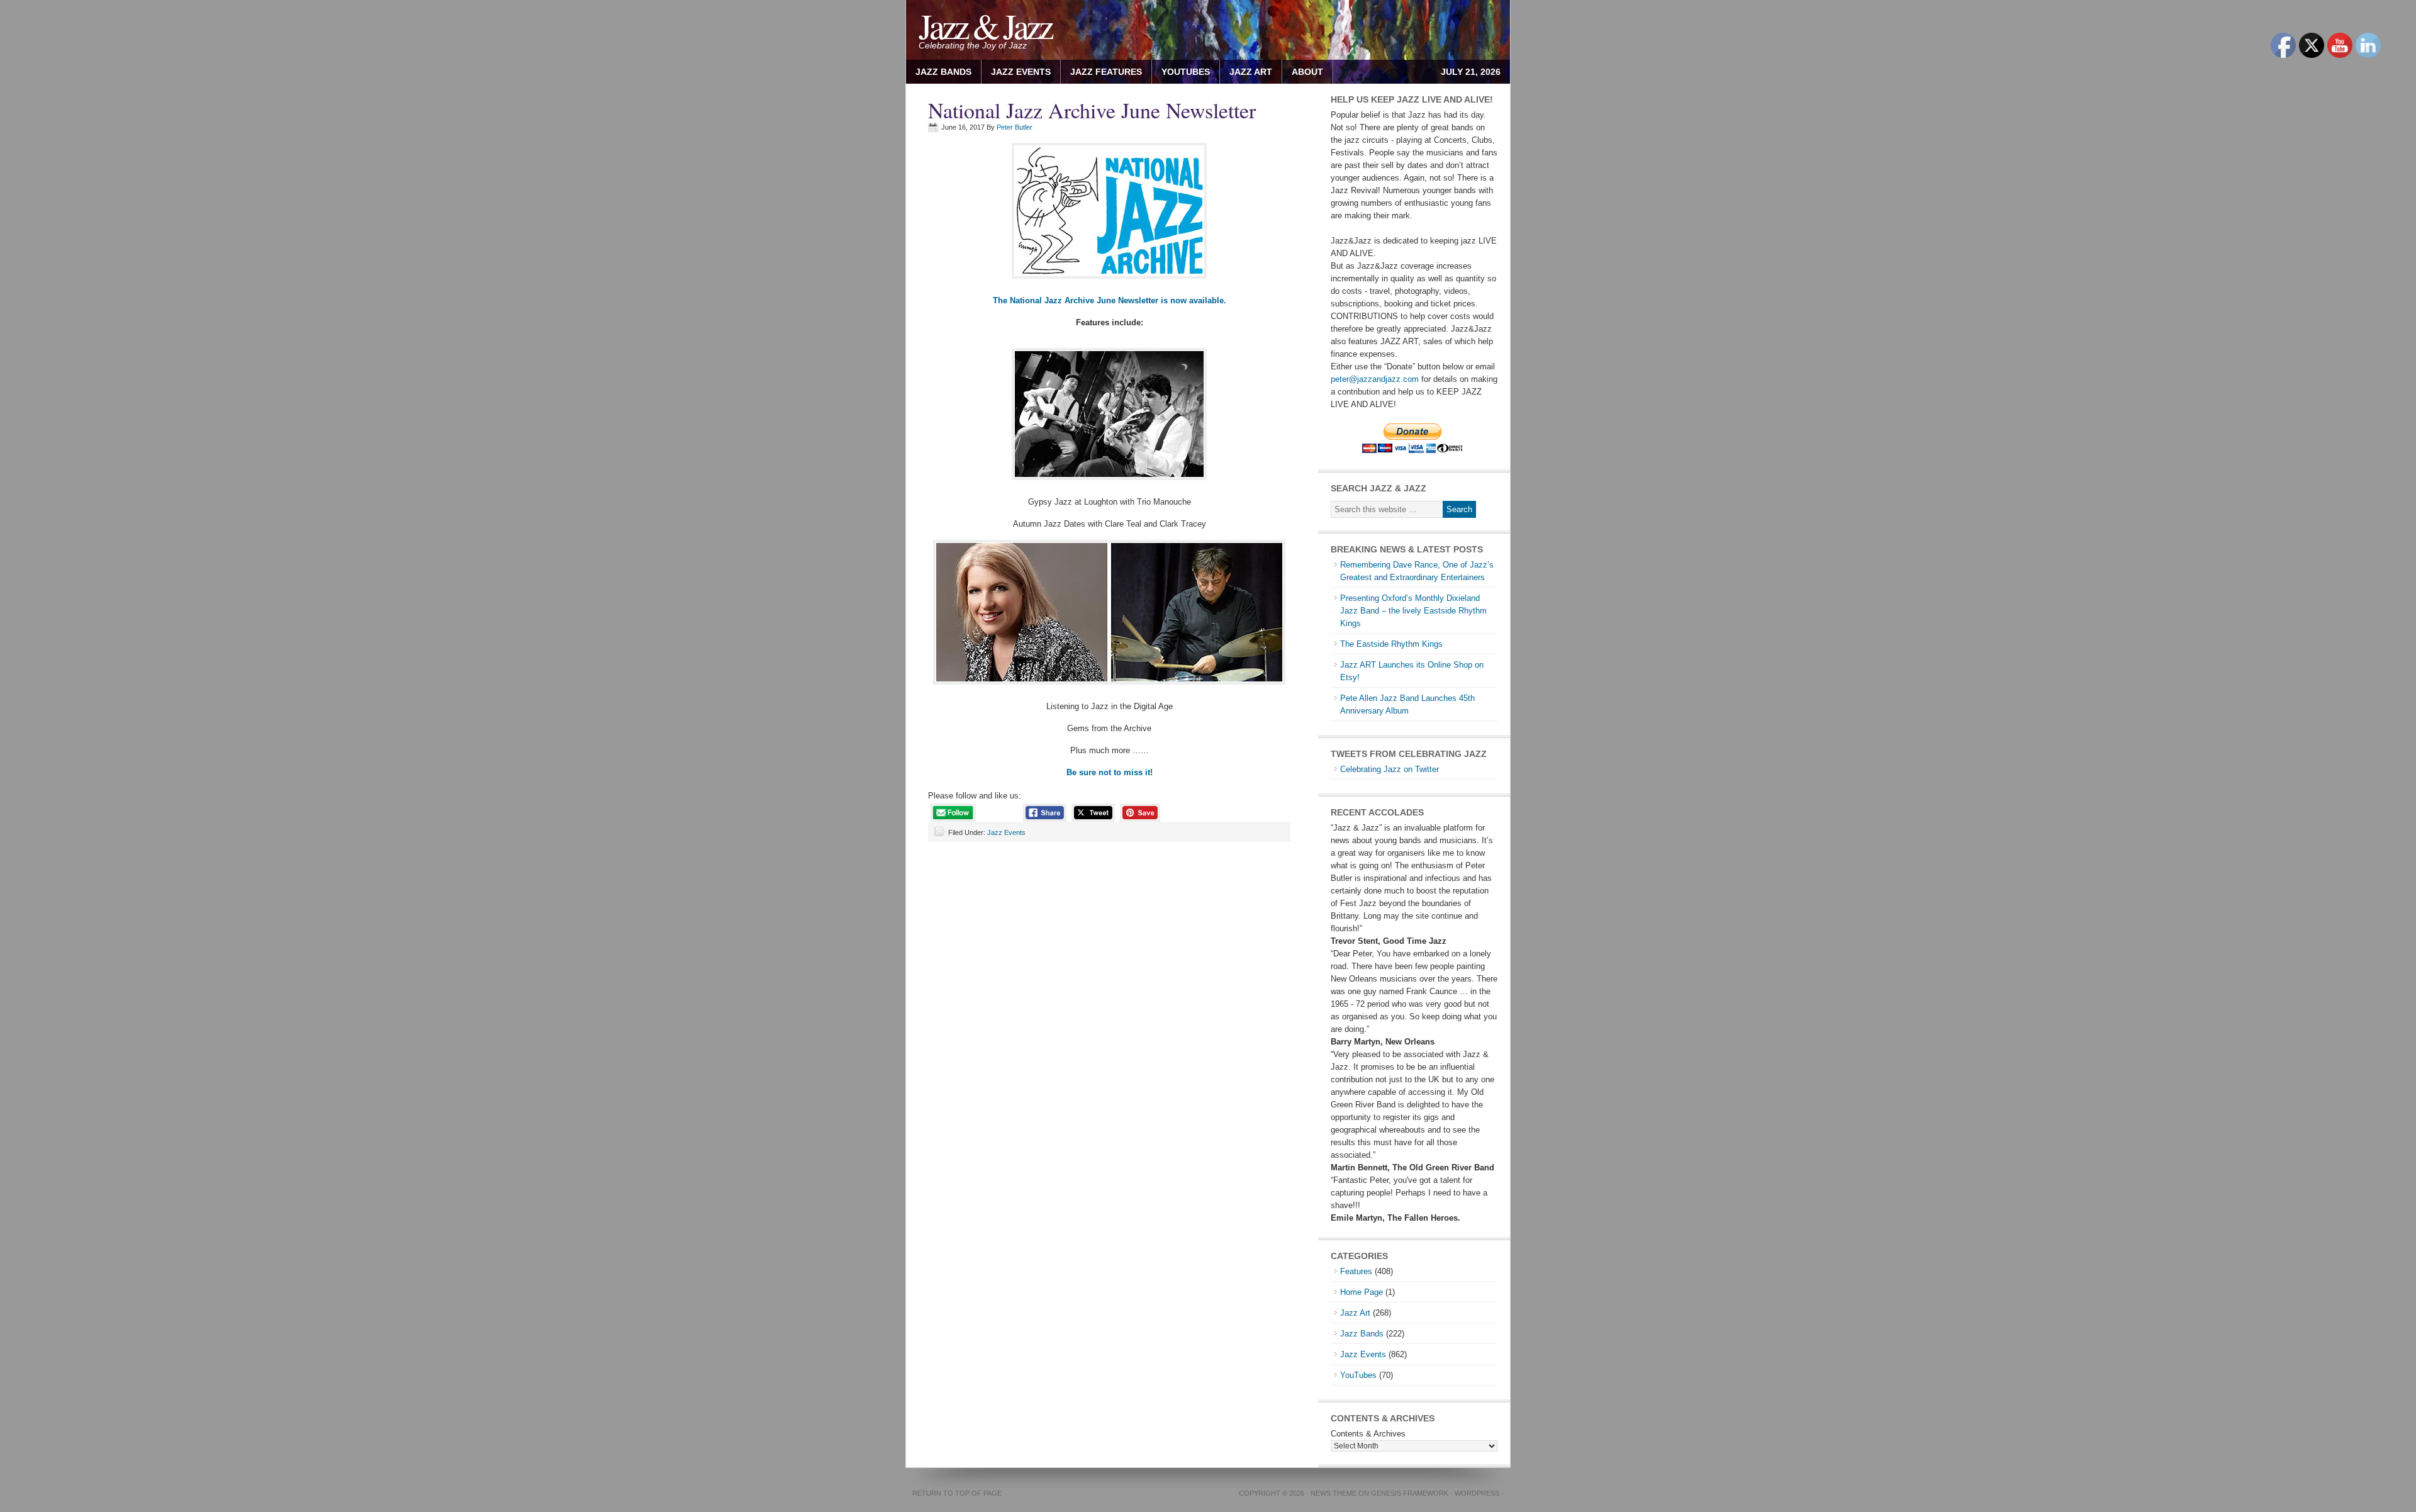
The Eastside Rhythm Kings (1391, 644)
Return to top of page (957, 1493)
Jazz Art (1355, 1313)
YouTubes (1186, 72)
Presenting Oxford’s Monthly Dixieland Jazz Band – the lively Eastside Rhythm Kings (1413, 611)
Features (1356, 1271)
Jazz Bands (943, 72)
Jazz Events (1021, 72)
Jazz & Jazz (985, 25)
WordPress (1477, 1493)
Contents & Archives (1368, 1434)
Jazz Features (1106, 72)
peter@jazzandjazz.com (1375, 379)
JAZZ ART (1246, 72)
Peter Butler (1015, 127)
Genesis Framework (1410, 1493)
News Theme (1334, 1493)
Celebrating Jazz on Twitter (1390, 769)
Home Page (1362, 1292)
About (1303, 72)
